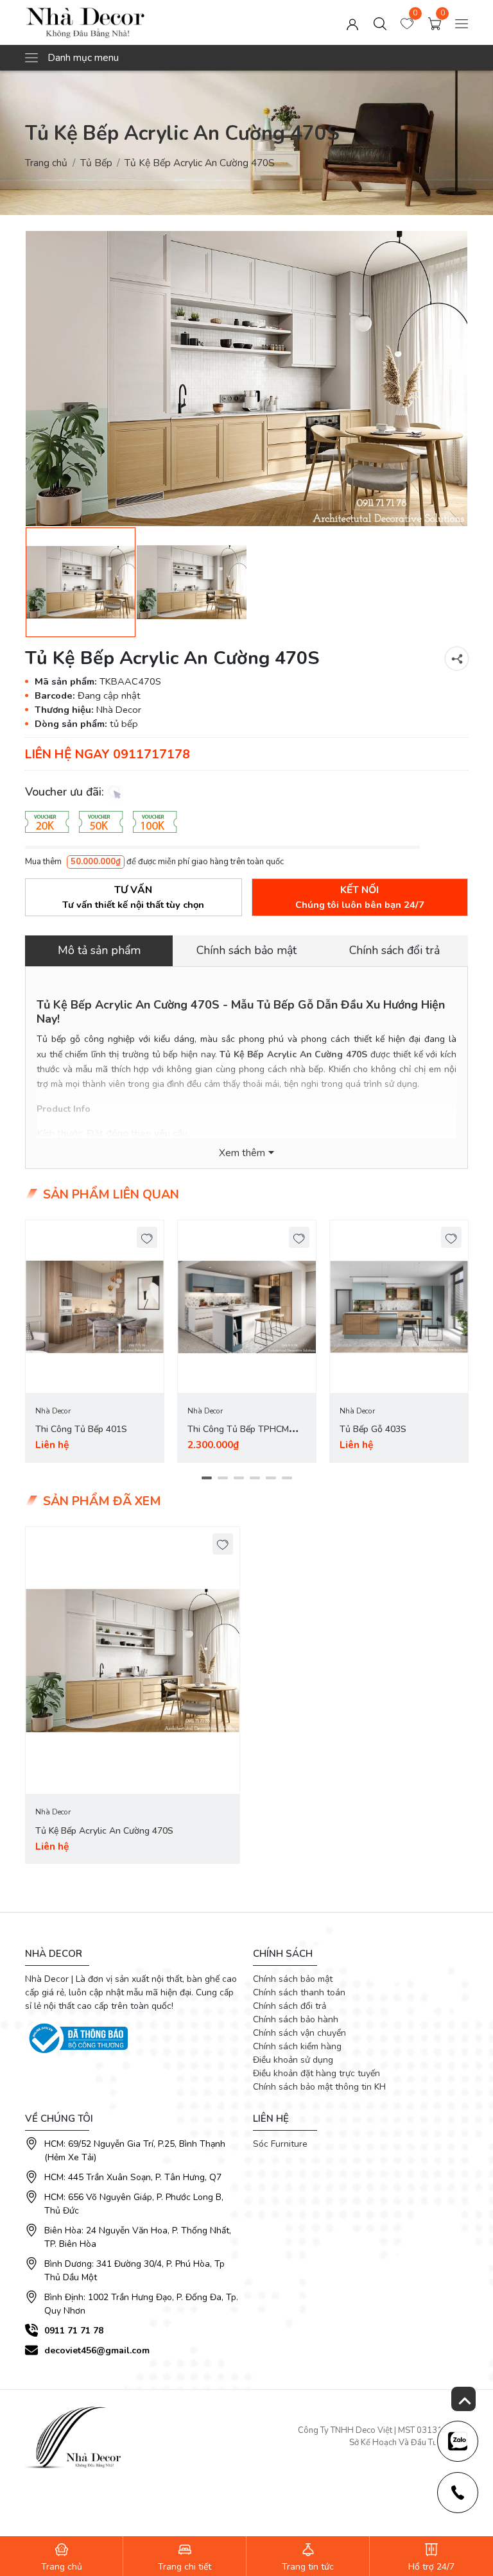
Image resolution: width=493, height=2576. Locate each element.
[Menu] (462, 22)
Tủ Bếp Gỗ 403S (373, 1429)
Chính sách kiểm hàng (297, 2046)
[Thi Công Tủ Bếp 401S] (95, 1307)
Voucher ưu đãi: (66, 792)
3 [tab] (238, 1478)
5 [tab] (271, 1478)
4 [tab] (255, 1478)
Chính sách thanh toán (299, 1992)
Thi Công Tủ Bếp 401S (81, 1429)
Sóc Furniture (280, 2144)
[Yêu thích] (147, 1237)
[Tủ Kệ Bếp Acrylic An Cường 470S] (246, 379)
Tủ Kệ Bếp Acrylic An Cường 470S (104, 1831)
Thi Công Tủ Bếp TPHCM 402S (238, 1437)
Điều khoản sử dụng (293, 2060)
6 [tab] (287, 1478)
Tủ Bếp (96, 163)
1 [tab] (206, 1478)
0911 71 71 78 (74, 2331)
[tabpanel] (95, 1341)
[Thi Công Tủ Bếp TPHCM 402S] (247, 1307)
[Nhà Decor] (114, 22)
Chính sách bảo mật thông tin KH (319, 2087)
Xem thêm (242, 1153)
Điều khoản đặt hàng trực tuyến (316, 2073)
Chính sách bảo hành (296, 2019)
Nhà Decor (53, 1411)
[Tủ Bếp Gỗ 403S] (399, 1307)
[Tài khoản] (352, 22)
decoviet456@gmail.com (97, 2350)
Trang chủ (46, 163)
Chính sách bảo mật (293, 1979)
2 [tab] (222, 1478)
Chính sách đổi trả (290, 2006)
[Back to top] (463, 2399)
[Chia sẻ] (457, 659)
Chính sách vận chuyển (299, 2033)
